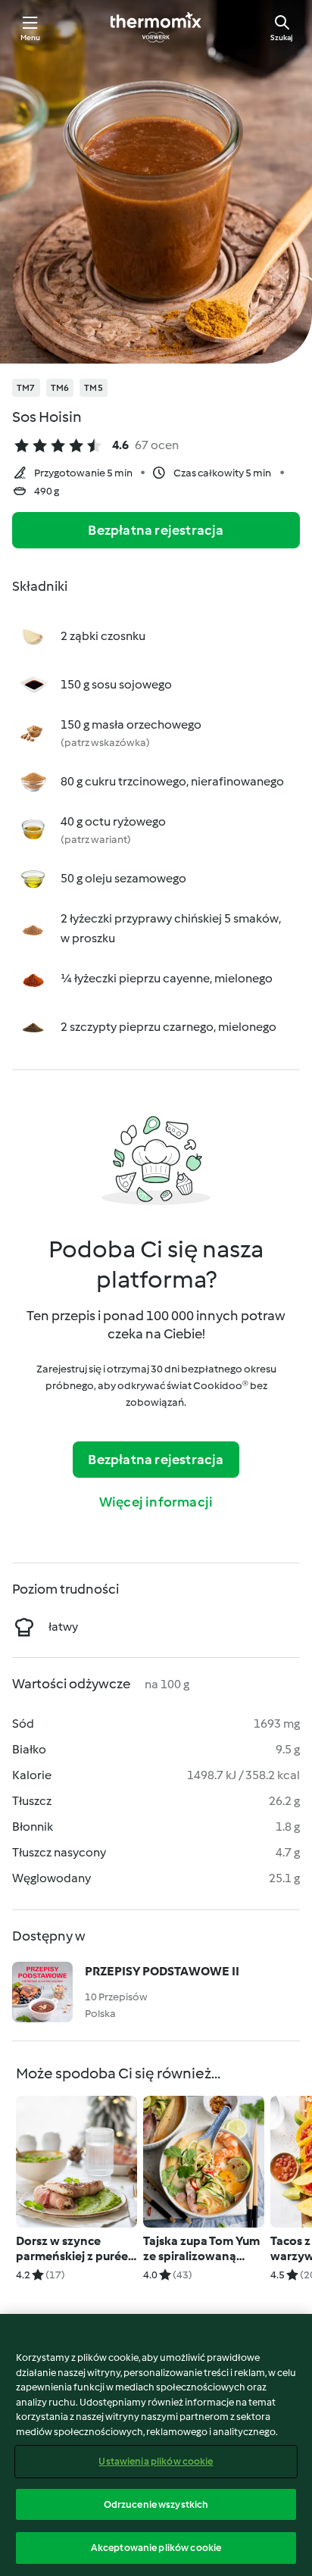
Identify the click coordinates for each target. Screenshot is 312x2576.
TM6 (60, 388)
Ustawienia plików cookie (156, 2461)
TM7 (26, 388)
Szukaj (282, 37)
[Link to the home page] (156, 27)
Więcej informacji (156, 1502)
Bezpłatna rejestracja (156, 530)
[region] (156, 2445)
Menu (31, 37)
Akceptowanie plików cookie (156, 2548)
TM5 (94, 388)
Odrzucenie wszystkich (156, 2504)
